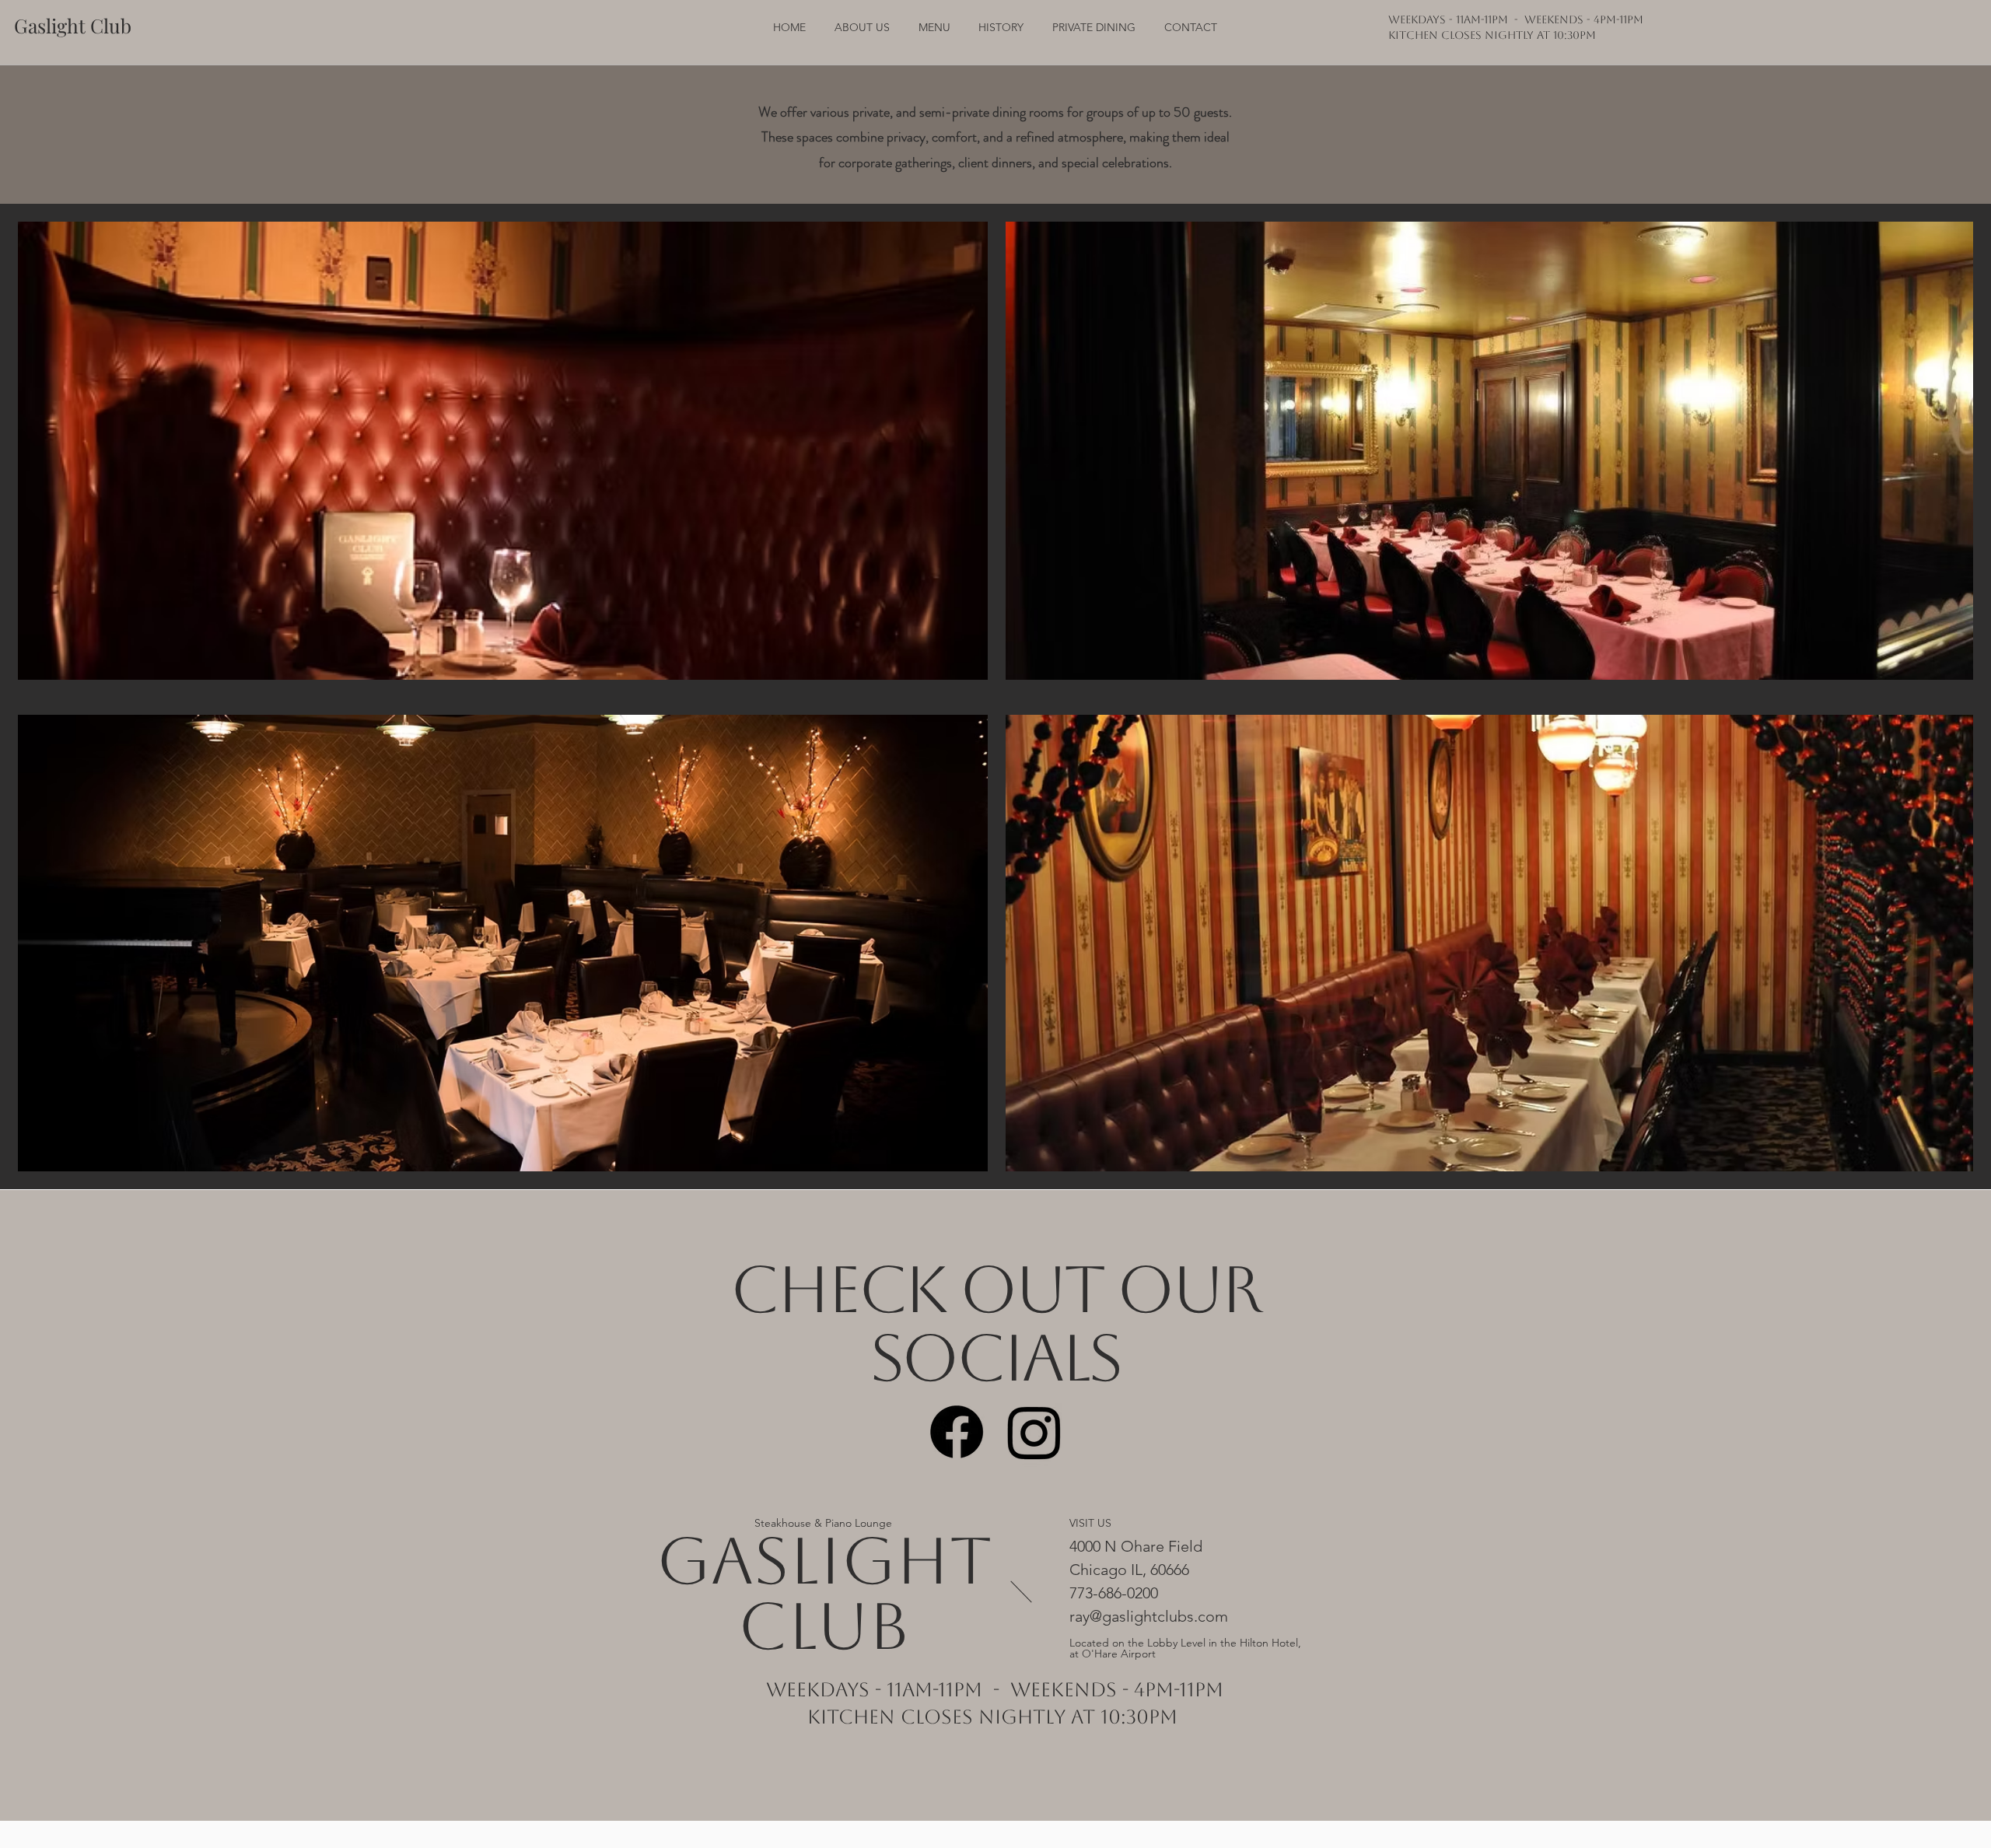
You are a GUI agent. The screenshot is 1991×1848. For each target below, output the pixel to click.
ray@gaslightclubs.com (1149, 1616)
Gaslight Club (824, 1593)
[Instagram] (1034, 1432)
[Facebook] (957, 1432)
